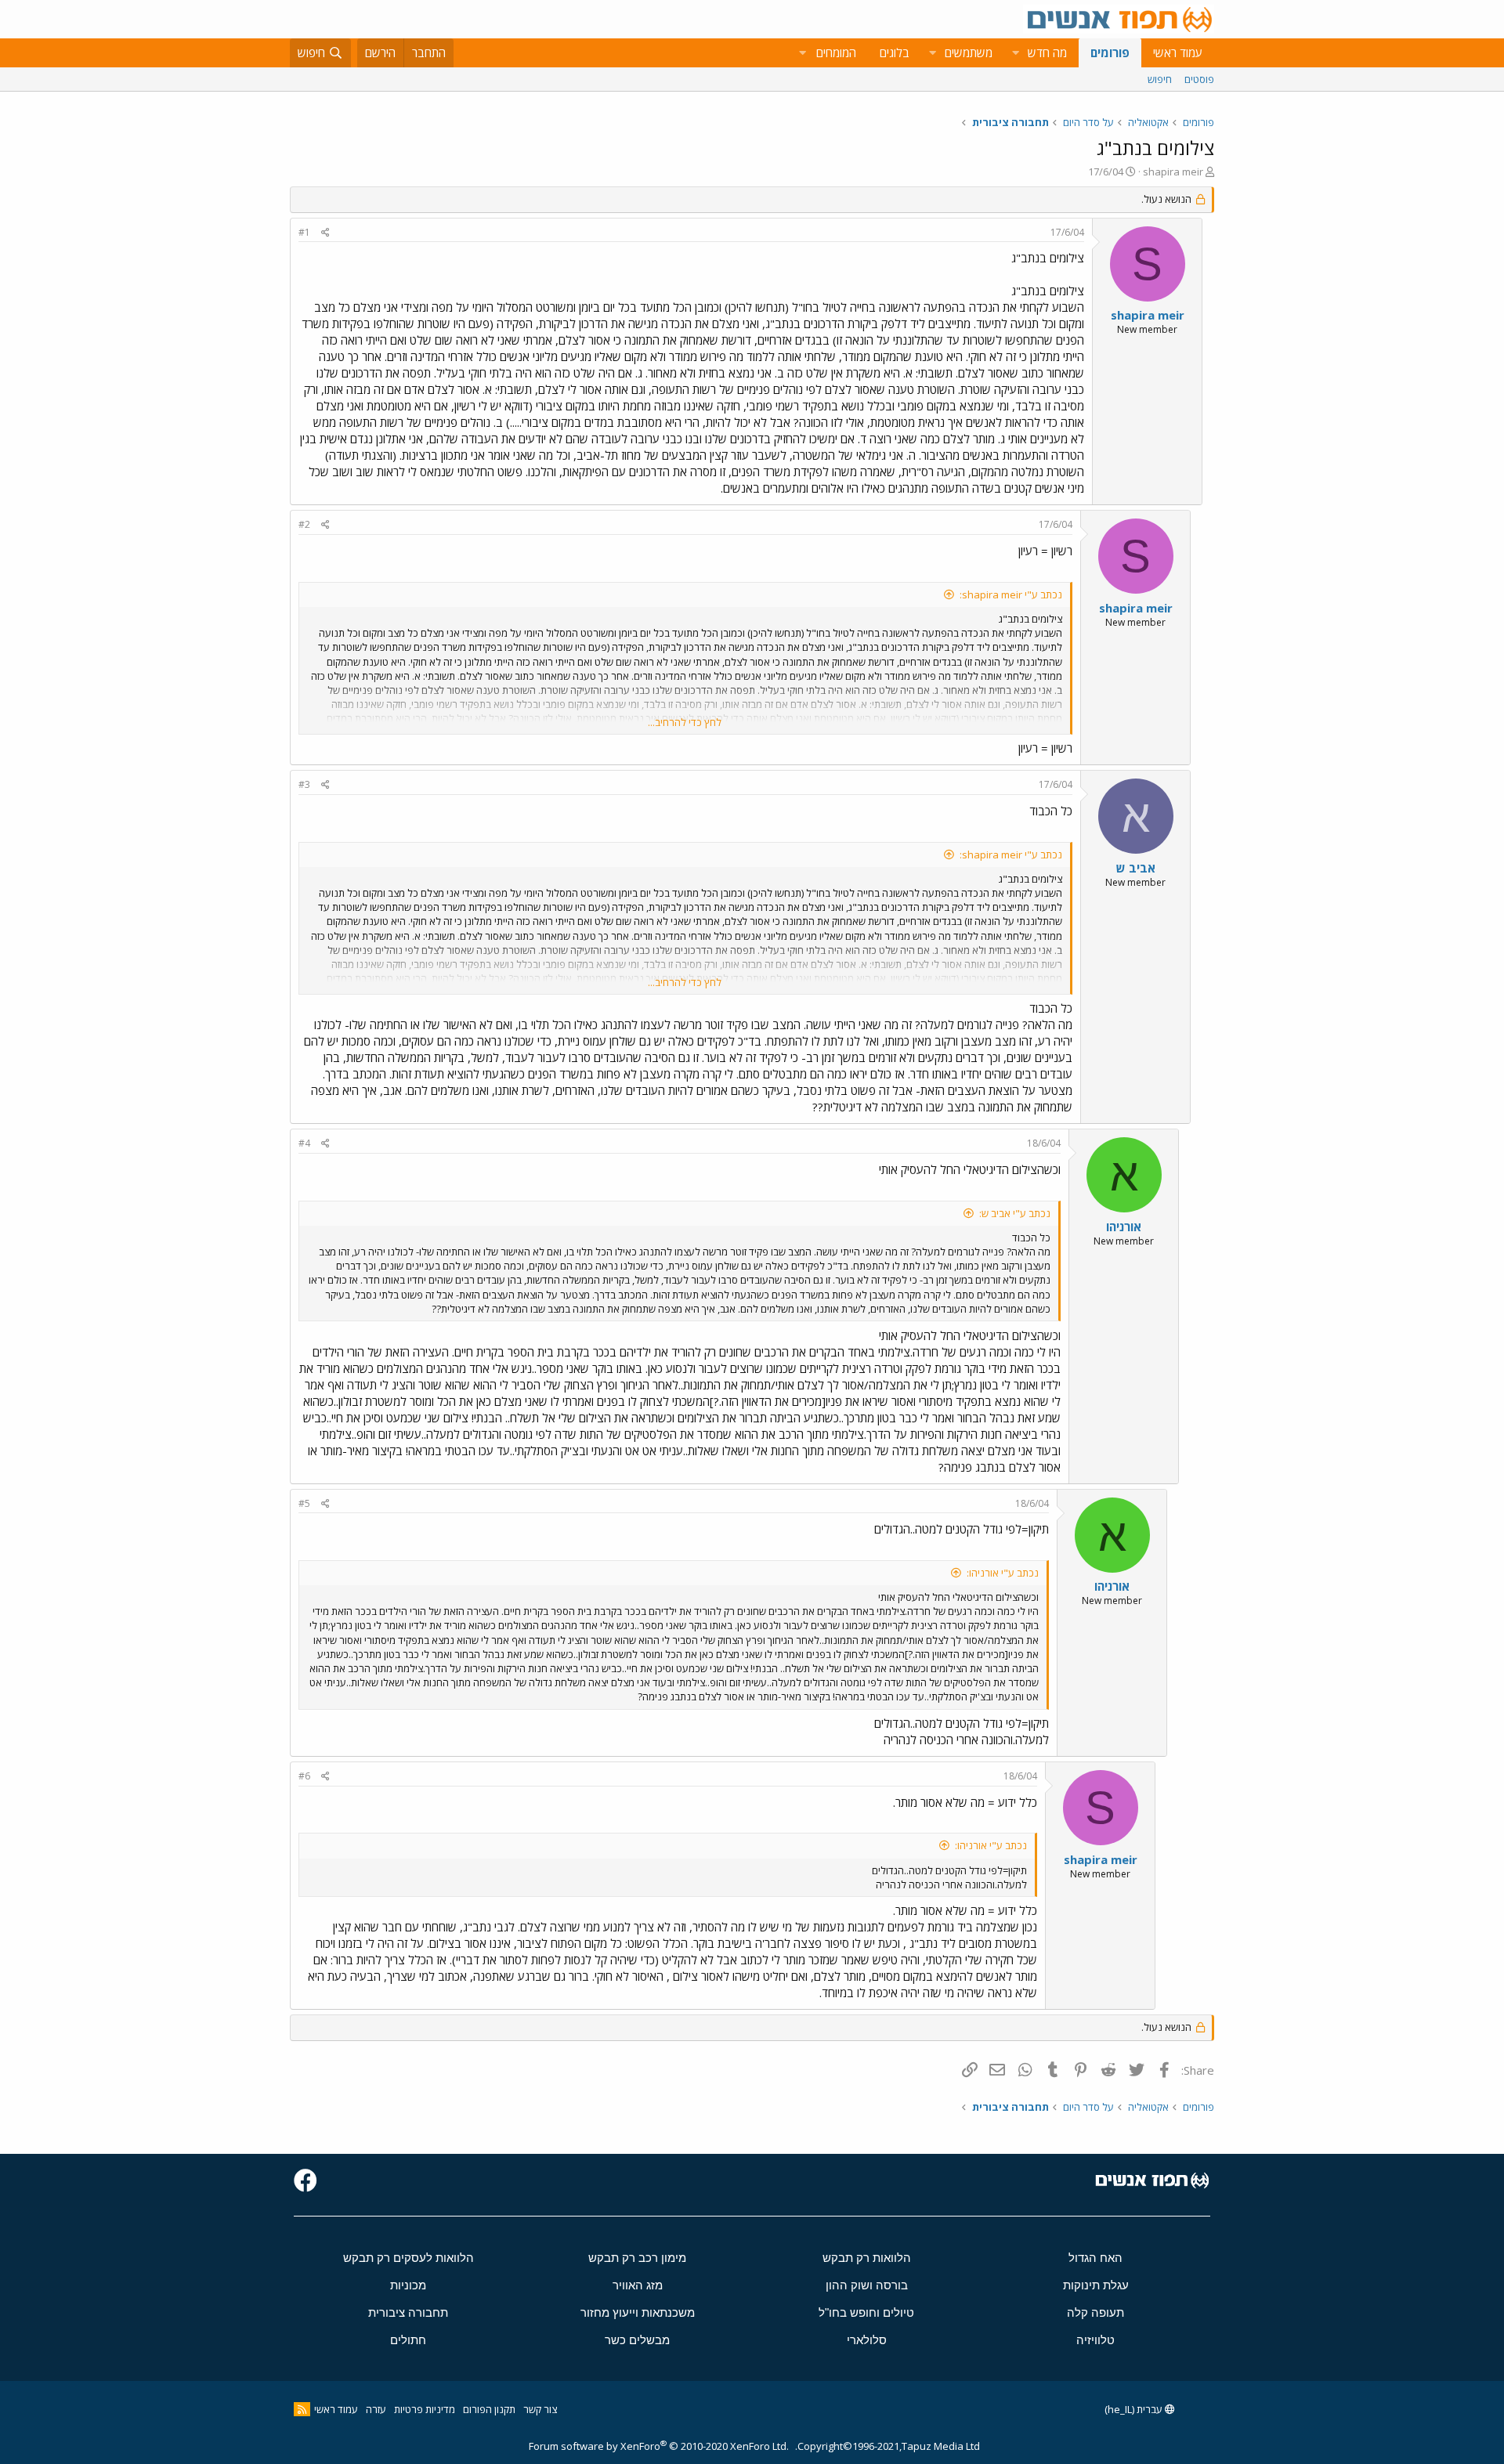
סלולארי (867, 2340)
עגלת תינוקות (1096, 2285)
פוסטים (1199, 79)
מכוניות (408, 2285)
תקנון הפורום (489, 2409)
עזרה (376, 2409)
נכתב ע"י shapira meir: (1011, 594)
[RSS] (302, 2409)
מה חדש (1047, 52)
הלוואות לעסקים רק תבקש (409, 2258)
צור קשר (540, 2409)
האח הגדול (1095, 2258)
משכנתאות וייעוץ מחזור (638, 2312)
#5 (304, 1503)
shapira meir (1173, 172)
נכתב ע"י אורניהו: (1003, 1573)
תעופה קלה (1095, 2312)
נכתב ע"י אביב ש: (1015, 1213)
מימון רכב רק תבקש (637, 2258)
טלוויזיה (1095, 2340)
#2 (304, 524)
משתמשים (969, 52)
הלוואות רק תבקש (867, 2258)
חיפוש (1160, 79)
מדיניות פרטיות (425, 2409)
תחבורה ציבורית (408, 2312)
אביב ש (1136, 868)
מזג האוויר (638, 2285)
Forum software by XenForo (659, 2446)
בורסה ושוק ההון (867, 2285)
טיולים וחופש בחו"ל (866, 2312)
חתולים (408, 2340)
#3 (304, 784)
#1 (304, 232)
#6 (304, 1776)
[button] (1015, 53)
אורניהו (1124, 1227)
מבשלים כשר (637, 2340)
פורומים (1110, 52)
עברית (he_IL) (1135, 2409)
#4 (304, 1143)
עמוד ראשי (1178, 52)
